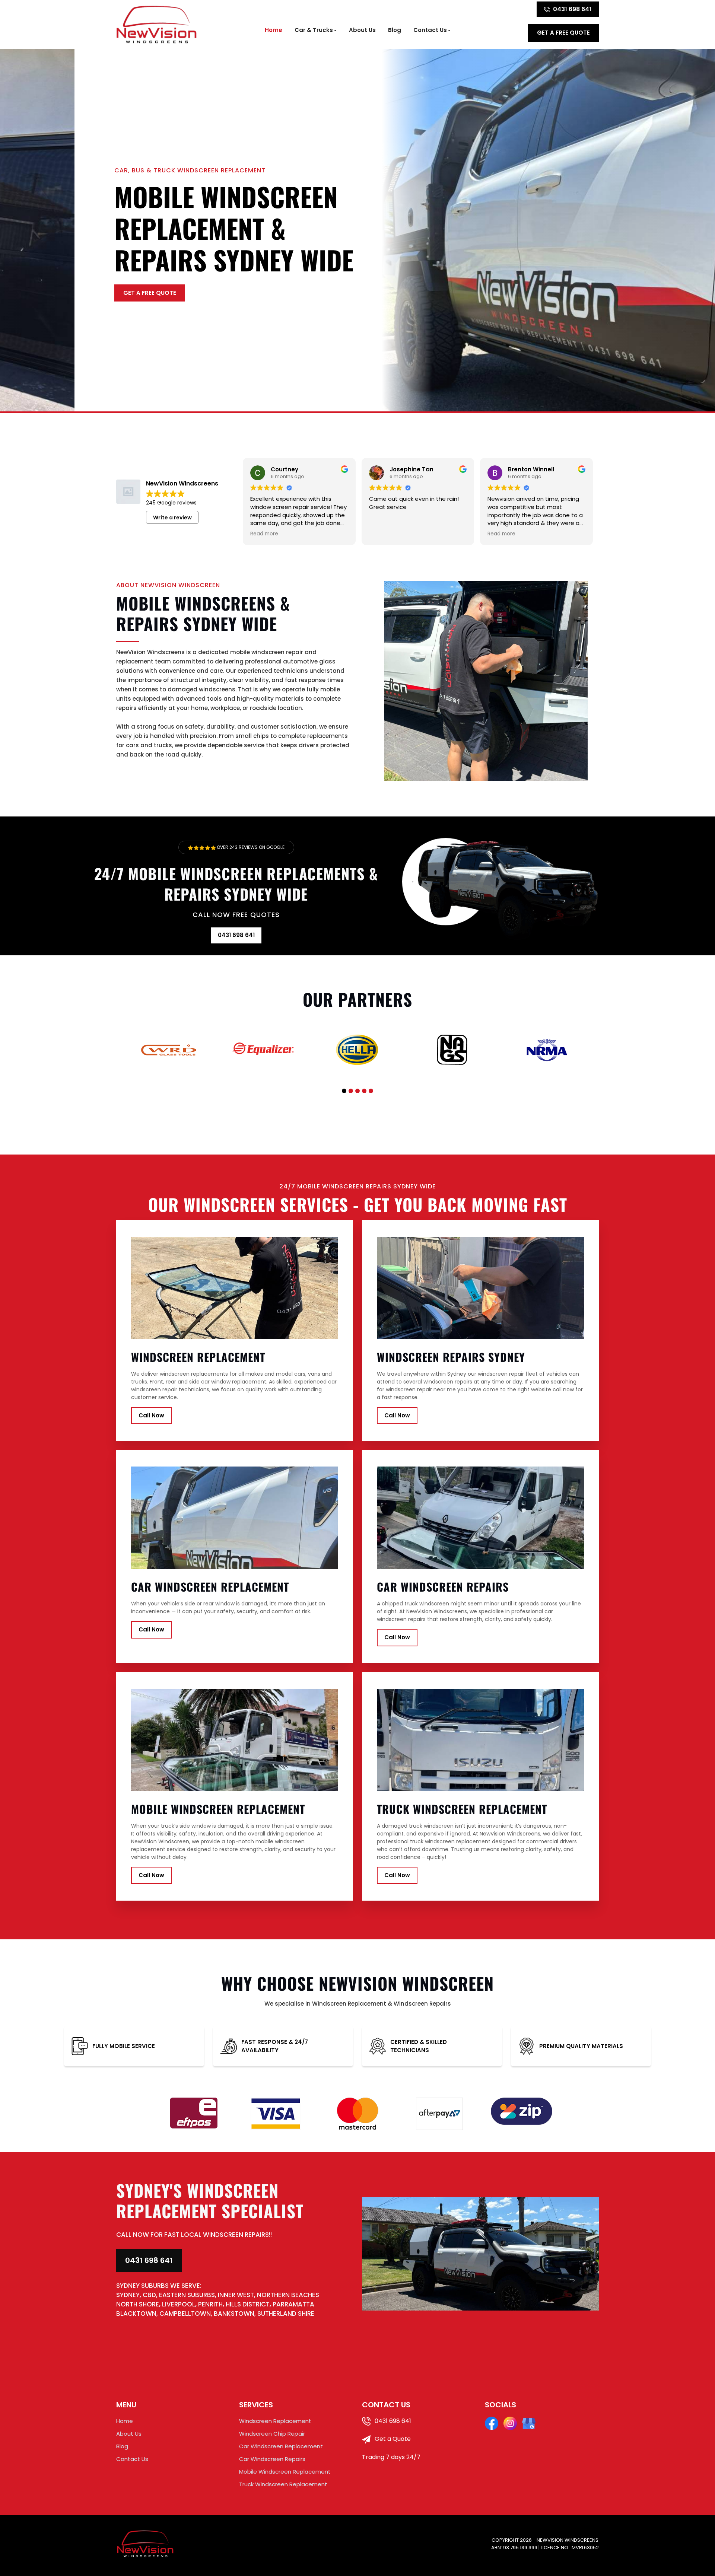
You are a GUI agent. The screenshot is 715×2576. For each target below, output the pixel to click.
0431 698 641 (572, 9)
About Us (362, 30)
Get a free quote (563, 33)
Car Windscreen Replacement (281, 2446)
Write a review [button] (172, 518)
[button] (344, 1091)
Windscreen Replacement (275, 2421)
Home (274, 30)
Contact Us (430, 30)
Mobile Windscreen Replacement (285, 2472)
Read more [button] (264, 534)
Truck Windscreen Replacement (283, 2484)
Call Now (151, 1415)
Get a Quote (392, 2439)
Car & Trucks (314, 30)
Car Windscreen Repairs (272, 2459)
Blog (395, 30)
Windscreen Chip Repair (272, 2434)
